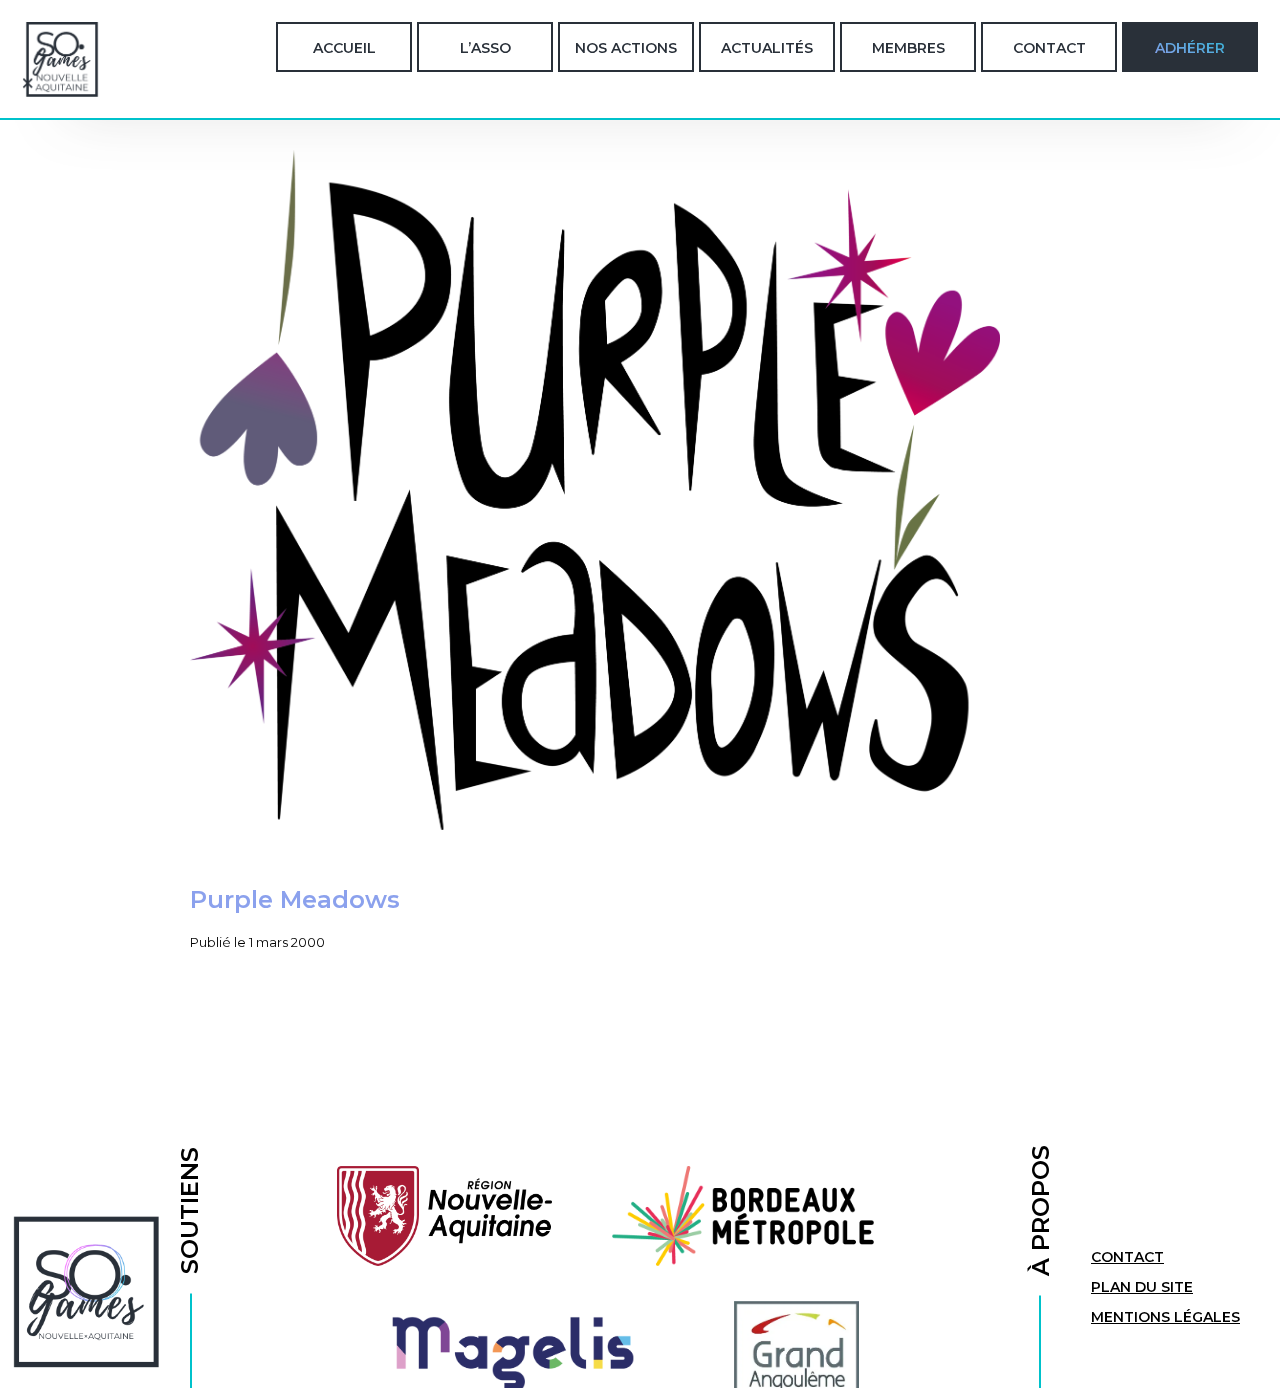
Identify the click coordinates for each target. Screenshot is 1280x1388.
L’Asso (485, 48)
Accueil (344, 48)
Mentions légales (1165, 1317)
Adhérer (1190, 48)
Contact (1049, 48)
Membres (908, 48)
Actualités (767, 48)
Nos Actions (626, 48)
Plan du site (1142, 1287)
